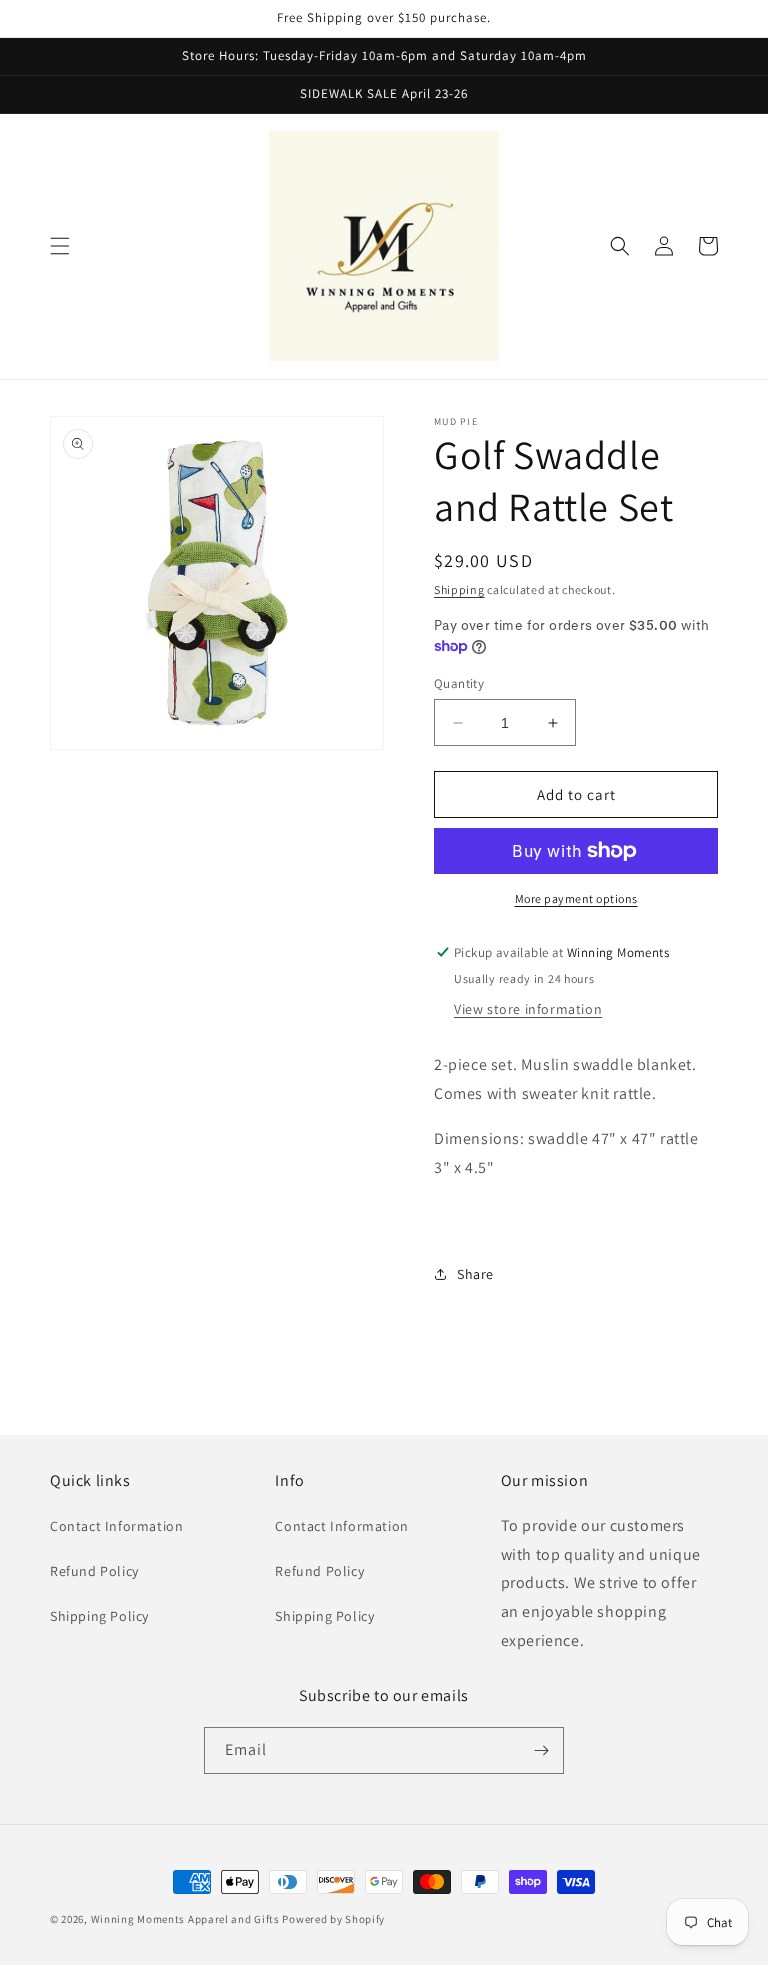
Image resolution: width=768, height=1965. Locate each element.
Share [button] (475, 1274)
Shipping (459, 589)
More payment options (576, 898)
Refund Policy (94, 1571)
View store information (528, 1009)
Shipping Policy (99, 1616)
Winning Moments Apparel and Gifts (185, 1919)
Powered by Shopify (333, 1919)
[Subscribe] (541, 1750)
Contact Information (116, 1526)
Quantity (459, 683)
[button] (60, 246)
